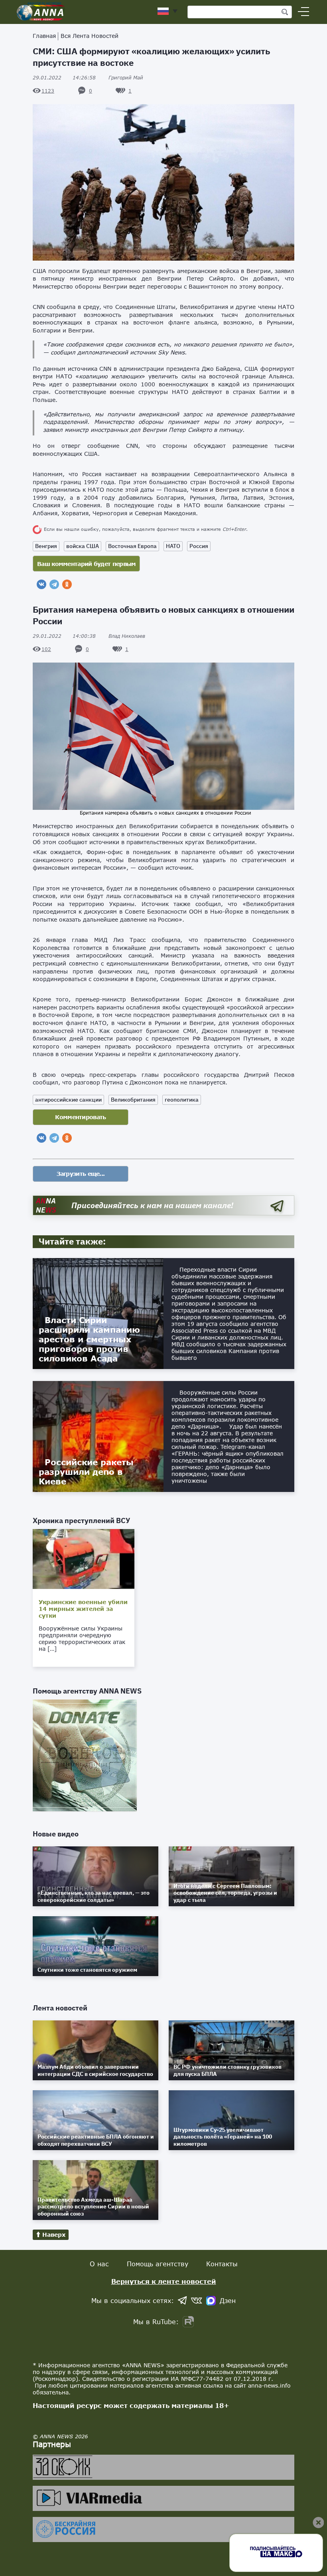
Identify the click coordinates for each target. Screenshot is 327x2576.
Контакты (222, 2264)
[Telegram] (54, 584)
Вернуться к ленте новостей (164, 2281)
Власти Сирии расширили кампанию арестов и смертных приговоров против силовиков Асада (89, 1339)
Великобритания (133, 1100)
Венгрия (46, 546)
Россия (199, 546)
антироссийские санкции (68, 1100)
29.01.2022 (64, 78)
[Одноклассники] (67, 584)
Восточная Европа (132, 546)
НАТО (173, 546)
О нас (99, 2264)
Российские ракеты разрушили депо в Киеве (86, 1472)
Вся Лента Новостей (90, 36)
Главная (44, 36)
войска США (83, 546)
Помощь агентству (158, 2264)
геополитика (182, 1100)
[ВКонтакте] (41, 584)
